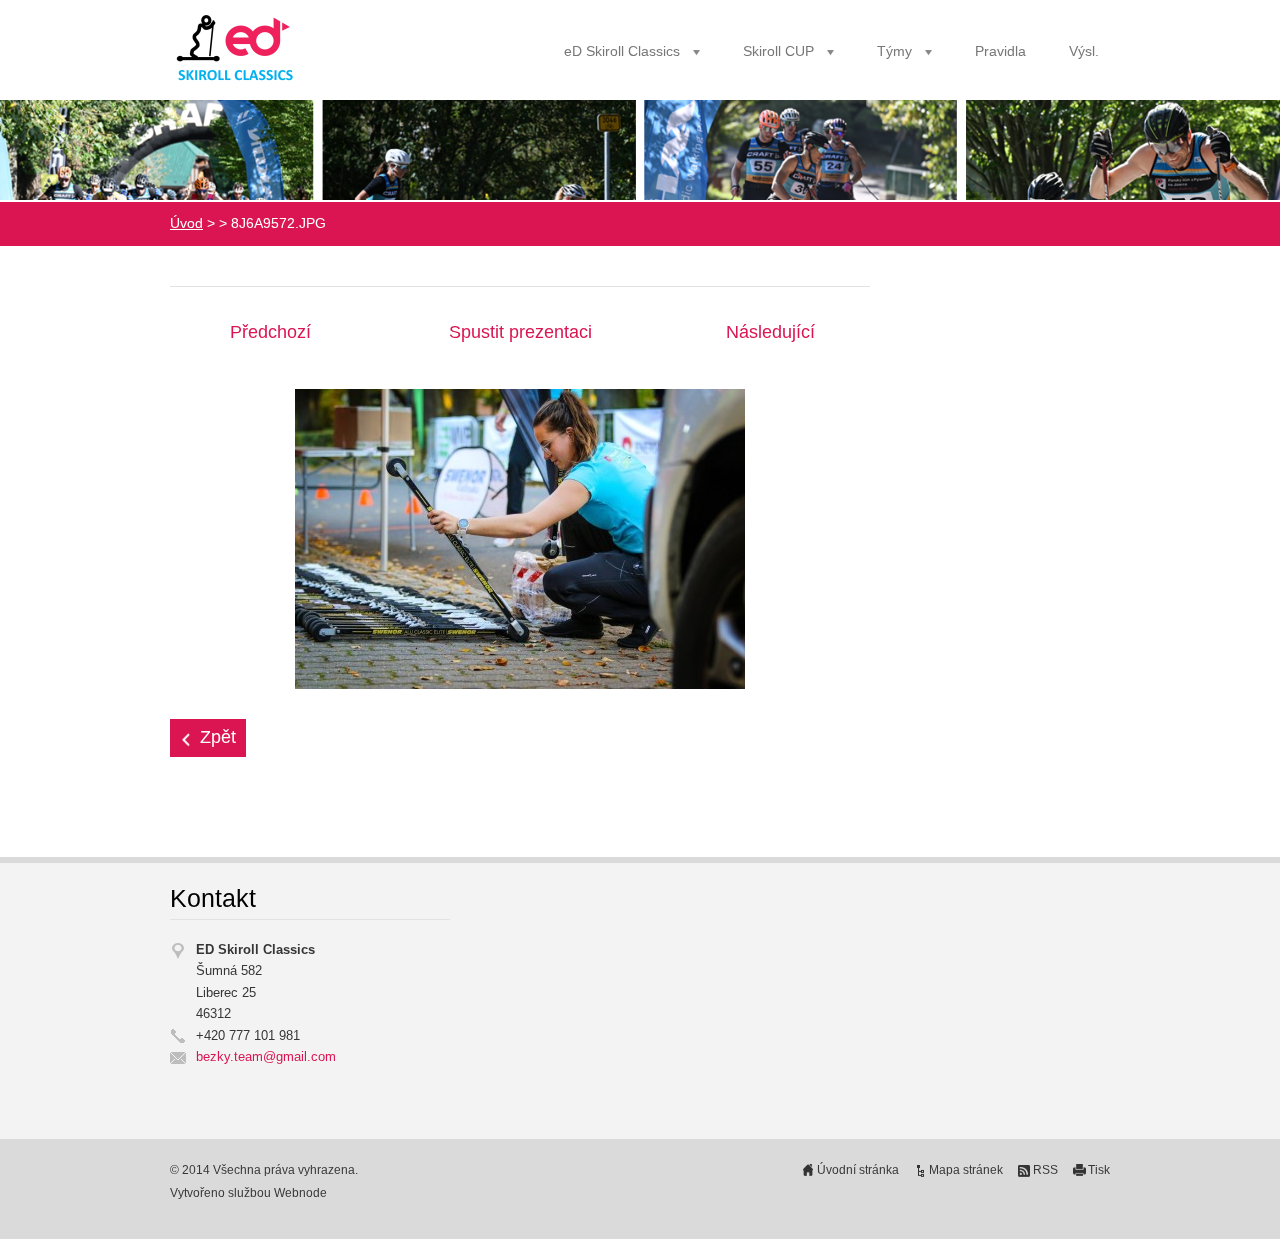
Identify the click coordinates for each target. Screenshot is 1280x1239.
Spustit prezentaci (520, 332)
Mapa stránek (966, 1170)
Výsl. (1084, 51)
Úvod (186, 223)
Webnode (300, 1193)
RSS (1045, 1170)
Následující (770, 332)
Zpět (218, 737)
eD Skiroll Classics (622, 51)
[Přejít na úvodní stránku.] (237, 48)
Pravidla (1000, 51)
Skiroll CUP (778, 51)
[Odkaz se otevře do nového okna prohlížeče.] (520, 538)
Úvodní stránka (858, 1170)
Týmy (894, 51)
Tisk (1099, 1170)
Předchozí (270, 332)
